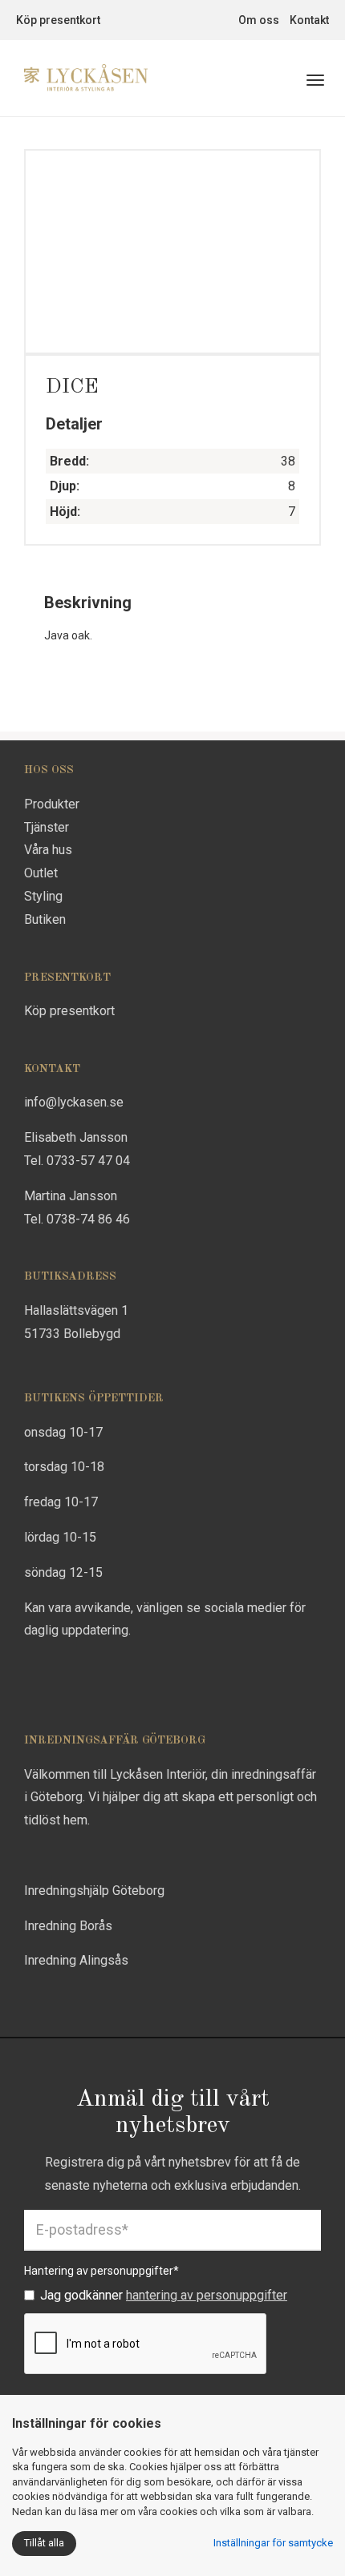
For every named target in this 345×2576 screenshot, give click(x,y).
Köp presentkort (58, 20)
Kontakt (309, 20)
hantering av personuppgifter (207, 2295)
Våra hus (48, 850)
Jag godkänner (164, 2295)
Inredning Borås (68, 1926)
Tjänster (47, 827)
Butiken (45, 919)
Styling (43, 896)
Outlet (41, 873)
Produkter (52, 804)
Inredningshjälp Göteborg (94, 1891)
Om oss (259, 20)
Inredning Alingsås (76, 1960)
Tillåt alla (44, 2543)
